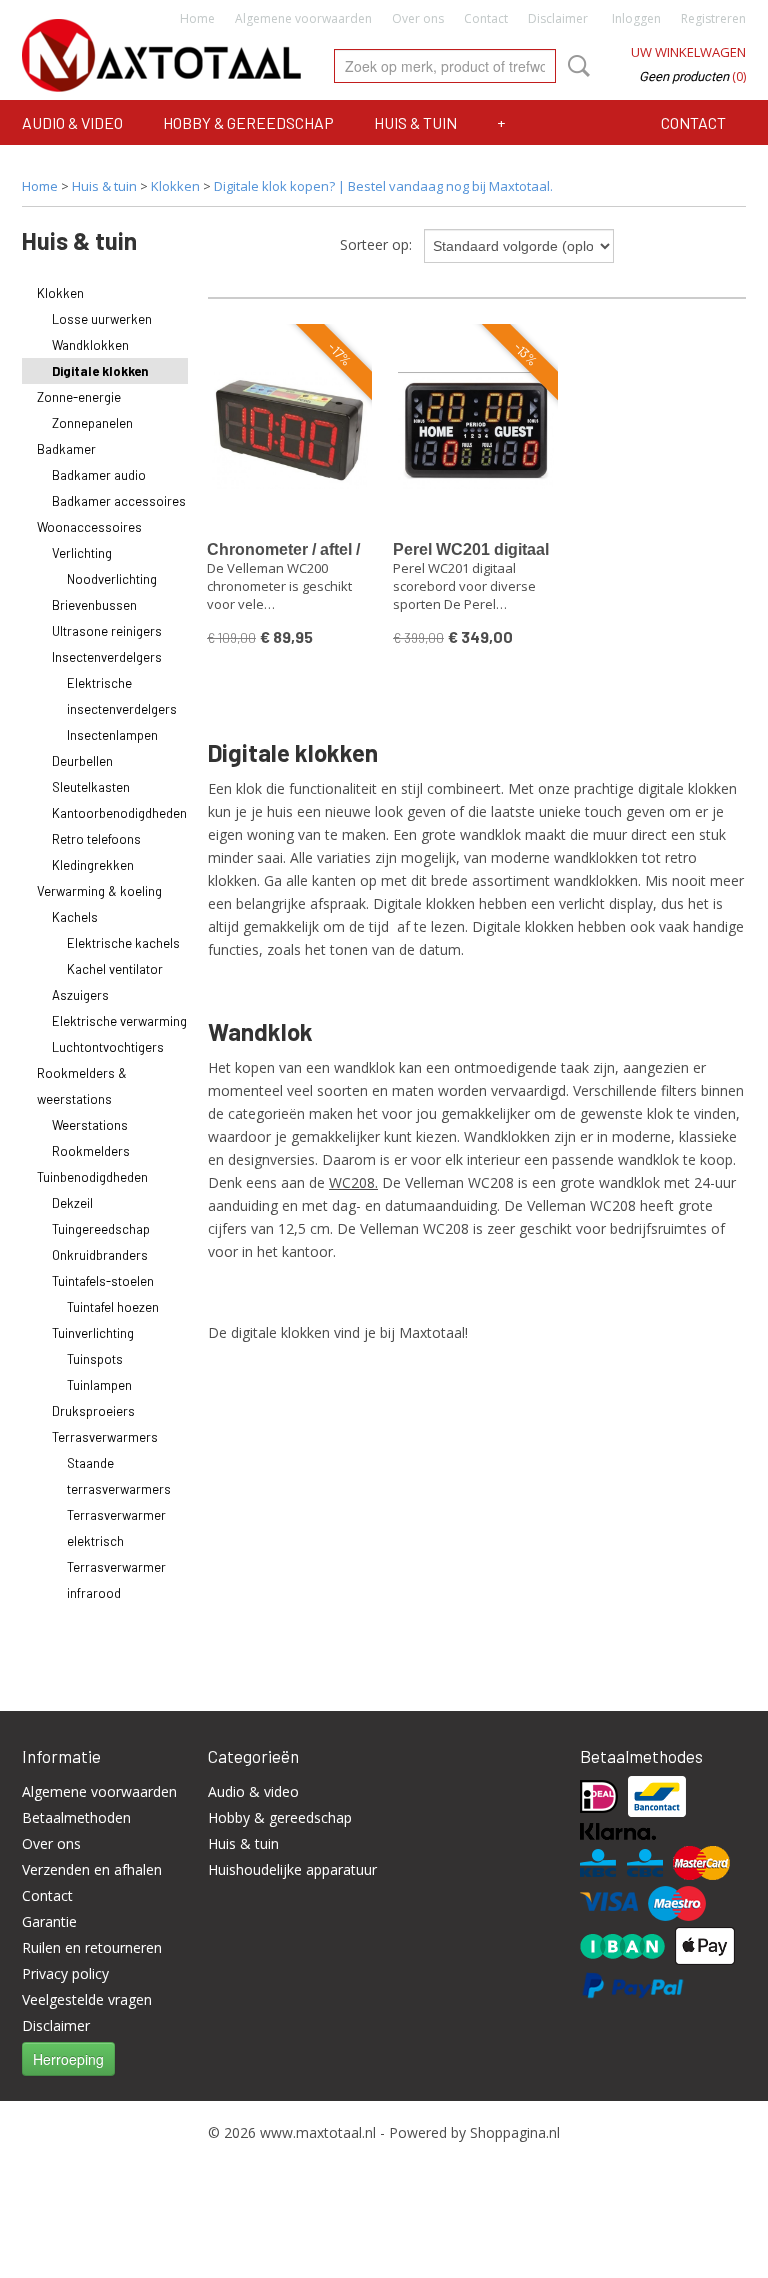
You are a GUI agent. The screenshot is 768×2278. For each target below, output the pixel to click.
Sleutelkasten (91, 787)
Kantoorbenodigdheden (119, 813)
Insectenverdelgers (107, 657)
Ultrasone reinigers (107, 631)
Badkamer (66, 449)
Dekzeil (72, 1203)
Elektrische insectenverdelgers (122, 696)
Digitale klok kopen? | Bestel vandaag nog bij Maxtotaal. (383, 186)
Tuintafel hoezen (113, 1307)
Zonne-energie (79, 397)
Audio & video (72, 122)
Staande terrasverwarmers (119, 1476)
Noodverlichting (112, 579)
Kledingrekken (93, 865)
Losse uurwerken (102, 319)
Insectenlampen (112, 735)
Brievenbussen (94, 605)
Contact (486, 18)
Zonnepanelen (92, 423)
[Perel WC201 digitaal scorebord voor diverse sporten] (476, 430)
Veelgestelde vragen (87, 1999)
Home (197, 18)
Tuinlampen (99, 1385)
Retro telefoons (96, 839)
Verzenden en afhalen (92, 1869)
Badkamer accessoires (119, 501)
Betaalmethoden (76, 1817)
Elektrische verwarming (119, 1021)
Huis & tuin (415, 122)
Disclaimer (558, 18)
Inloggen (636, 18)
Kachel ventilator (115, 969)
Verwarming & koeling (99, 891)
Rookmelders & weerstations (82, 1086)
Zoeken (575, 66)
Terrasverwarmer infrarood (116, 1580)
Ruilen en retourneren (92, 1947)
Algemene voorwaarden (303, 18)
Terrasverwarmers (105, 1437)
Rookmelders (91, 1151)
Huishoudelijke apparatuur (292, 1869)
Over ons (418, 18)
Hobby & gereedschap (248, 122)
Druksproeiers (93, 1411)
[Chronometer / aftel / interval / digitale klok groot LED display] (290, 430)
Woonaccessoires (89, 527)
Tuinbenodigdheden (92, 1177)
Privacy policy (65, 1973)
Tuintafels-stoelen (103, 1281)
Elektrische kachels (123, 943)
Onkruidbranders (100, 1255)
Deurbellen (82, 761)
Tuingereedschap (101, 1229)
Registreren (713, 18)
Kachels (75, 917)
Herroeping (68, 2059)
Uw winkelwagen (688, 52)
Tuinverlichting (93, 1333)
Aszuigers (80, 995)
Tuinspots (95, 1359)
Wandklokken (90, 345)
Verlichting (82, 553)
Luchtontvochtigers (108, 1047)
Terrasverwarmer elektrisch (116, 1528)
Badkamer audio (99, 475)
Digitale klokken (100, 371)
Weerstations (90, 1125)
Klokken (175, 186)
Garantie (49, 1921)
